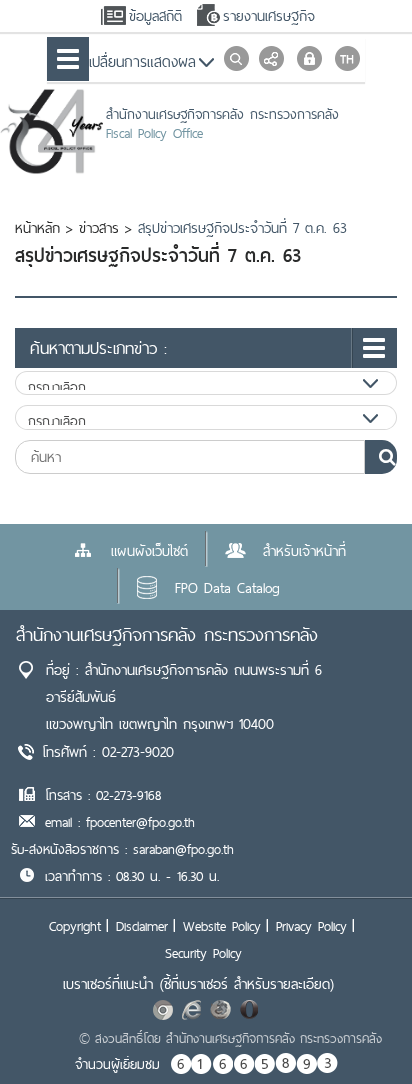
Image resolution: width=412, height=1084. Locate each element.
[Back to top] (356, 1028)
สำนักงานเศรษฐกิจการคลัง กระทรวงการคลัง (167, 634)
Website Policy (222, 926)
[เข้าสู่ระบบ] (309, 58)
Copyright (75, 926)
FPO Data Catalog (227, 588)
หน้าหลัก (37, 228)
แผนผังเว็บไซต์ (149, 551)
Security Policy (203, 953)
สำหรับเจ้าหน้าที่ (304, 551)
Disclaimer (142, 926)
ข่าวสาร (99, 228)
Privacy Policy (311, 926)
